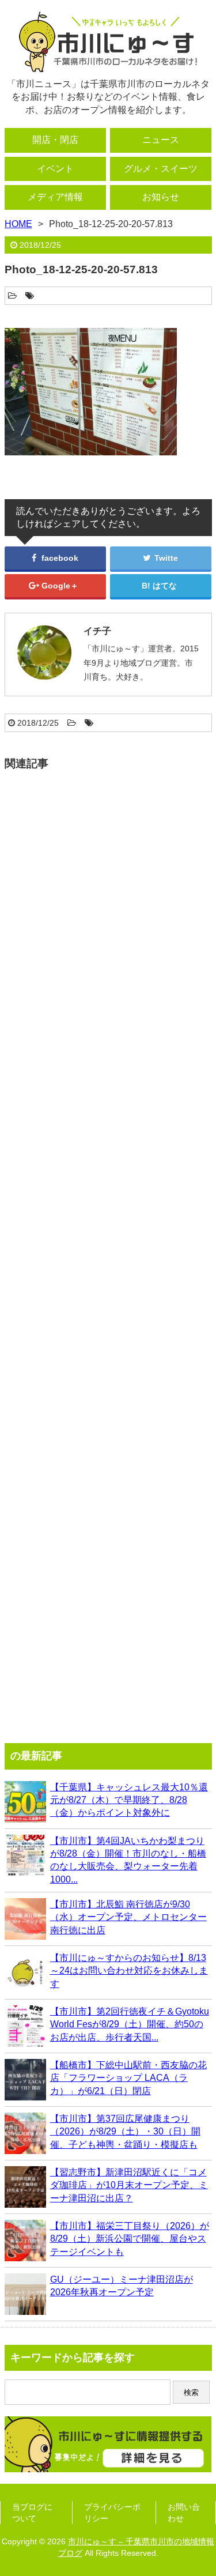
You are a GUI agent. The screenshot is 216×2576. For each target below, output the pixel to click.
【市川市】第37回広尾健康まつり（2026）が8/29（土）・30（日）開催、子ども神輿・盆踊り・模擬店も (125, 2132)
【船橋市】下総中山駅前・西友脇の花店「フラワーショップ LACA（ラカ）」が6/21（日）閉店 (128, 2078)
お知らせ (161, 197)
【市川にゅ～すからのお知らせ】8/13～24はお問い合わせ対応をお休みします (129, 1971)
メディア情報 (55, 197)
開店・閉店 (55, 140)
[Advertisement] (108, 1251)
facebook (59, 558)
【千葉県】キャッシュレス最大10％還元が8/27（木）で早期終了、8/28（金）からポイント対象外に (129, 1800)
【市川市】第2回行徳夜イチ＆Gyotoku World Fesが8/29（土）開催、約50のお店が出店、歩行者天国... (130, 2024)
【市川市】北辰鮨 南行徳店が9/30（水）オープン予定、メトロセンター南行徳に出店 (128, 1917)
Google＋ (59, 586)
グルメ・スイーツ (161, 169)
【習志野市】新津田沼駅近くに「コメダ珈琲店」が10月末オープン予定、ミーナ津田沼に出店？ (129, 2185)
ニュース (161, 140)
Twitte (165, 558)
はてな (165, 586)
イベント (55, 169)
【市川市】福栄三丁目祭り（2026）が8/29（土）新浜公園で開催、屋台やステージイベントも (130, 2239)
